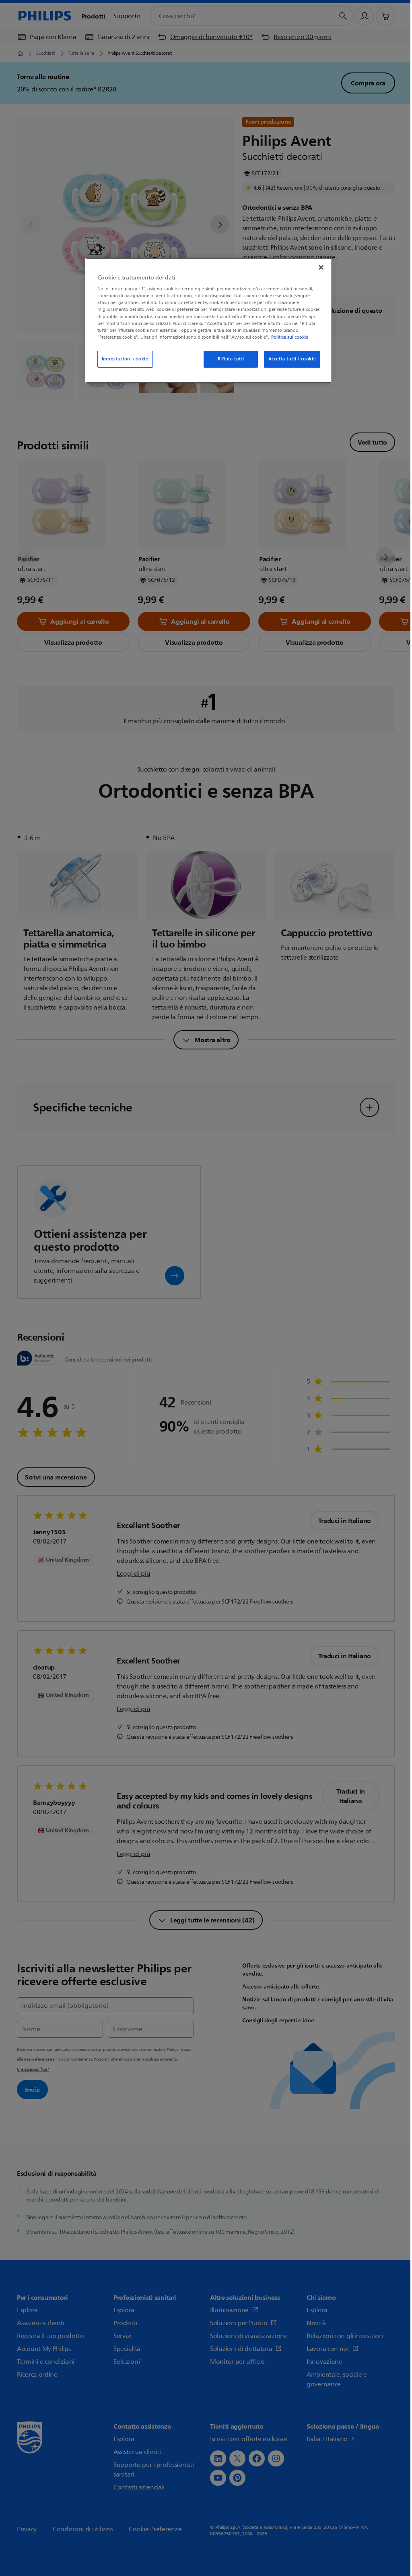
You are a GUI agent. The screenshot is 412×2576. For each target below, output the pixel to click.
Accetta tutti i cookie (292, 359)
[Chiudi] (321, 267)
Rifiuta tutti (231, 359)
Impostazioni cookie (125, 359)
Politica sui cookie (290, 337)
